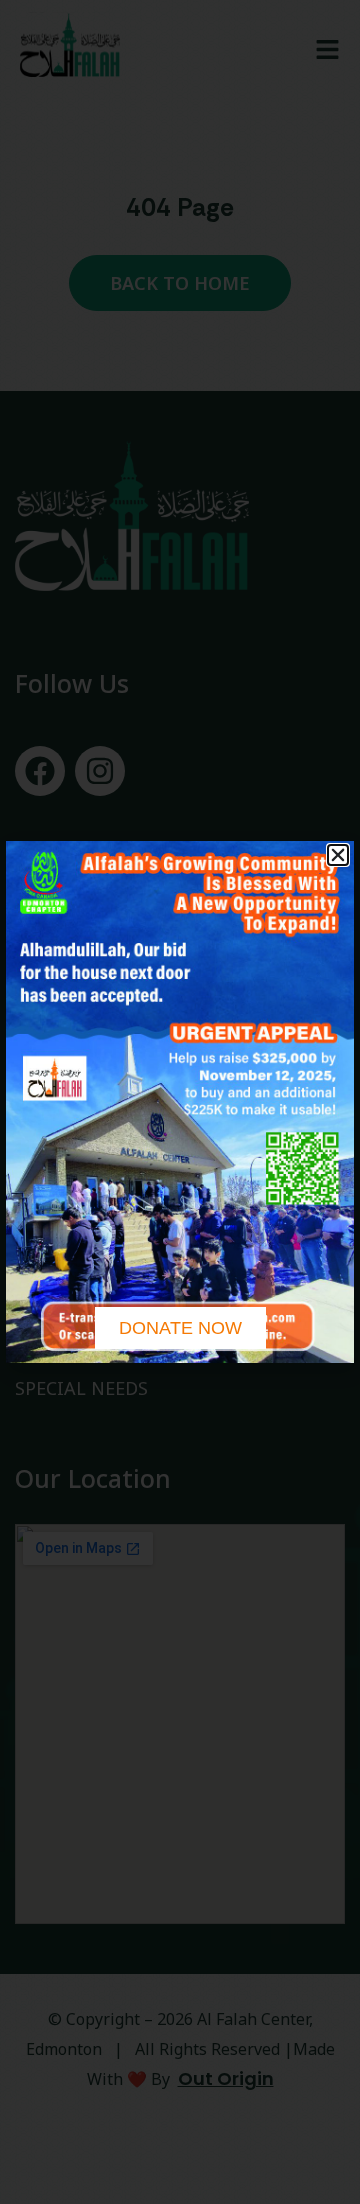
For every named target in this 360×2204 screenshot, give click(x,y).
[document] (180, 1102)
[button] (338, 855)
